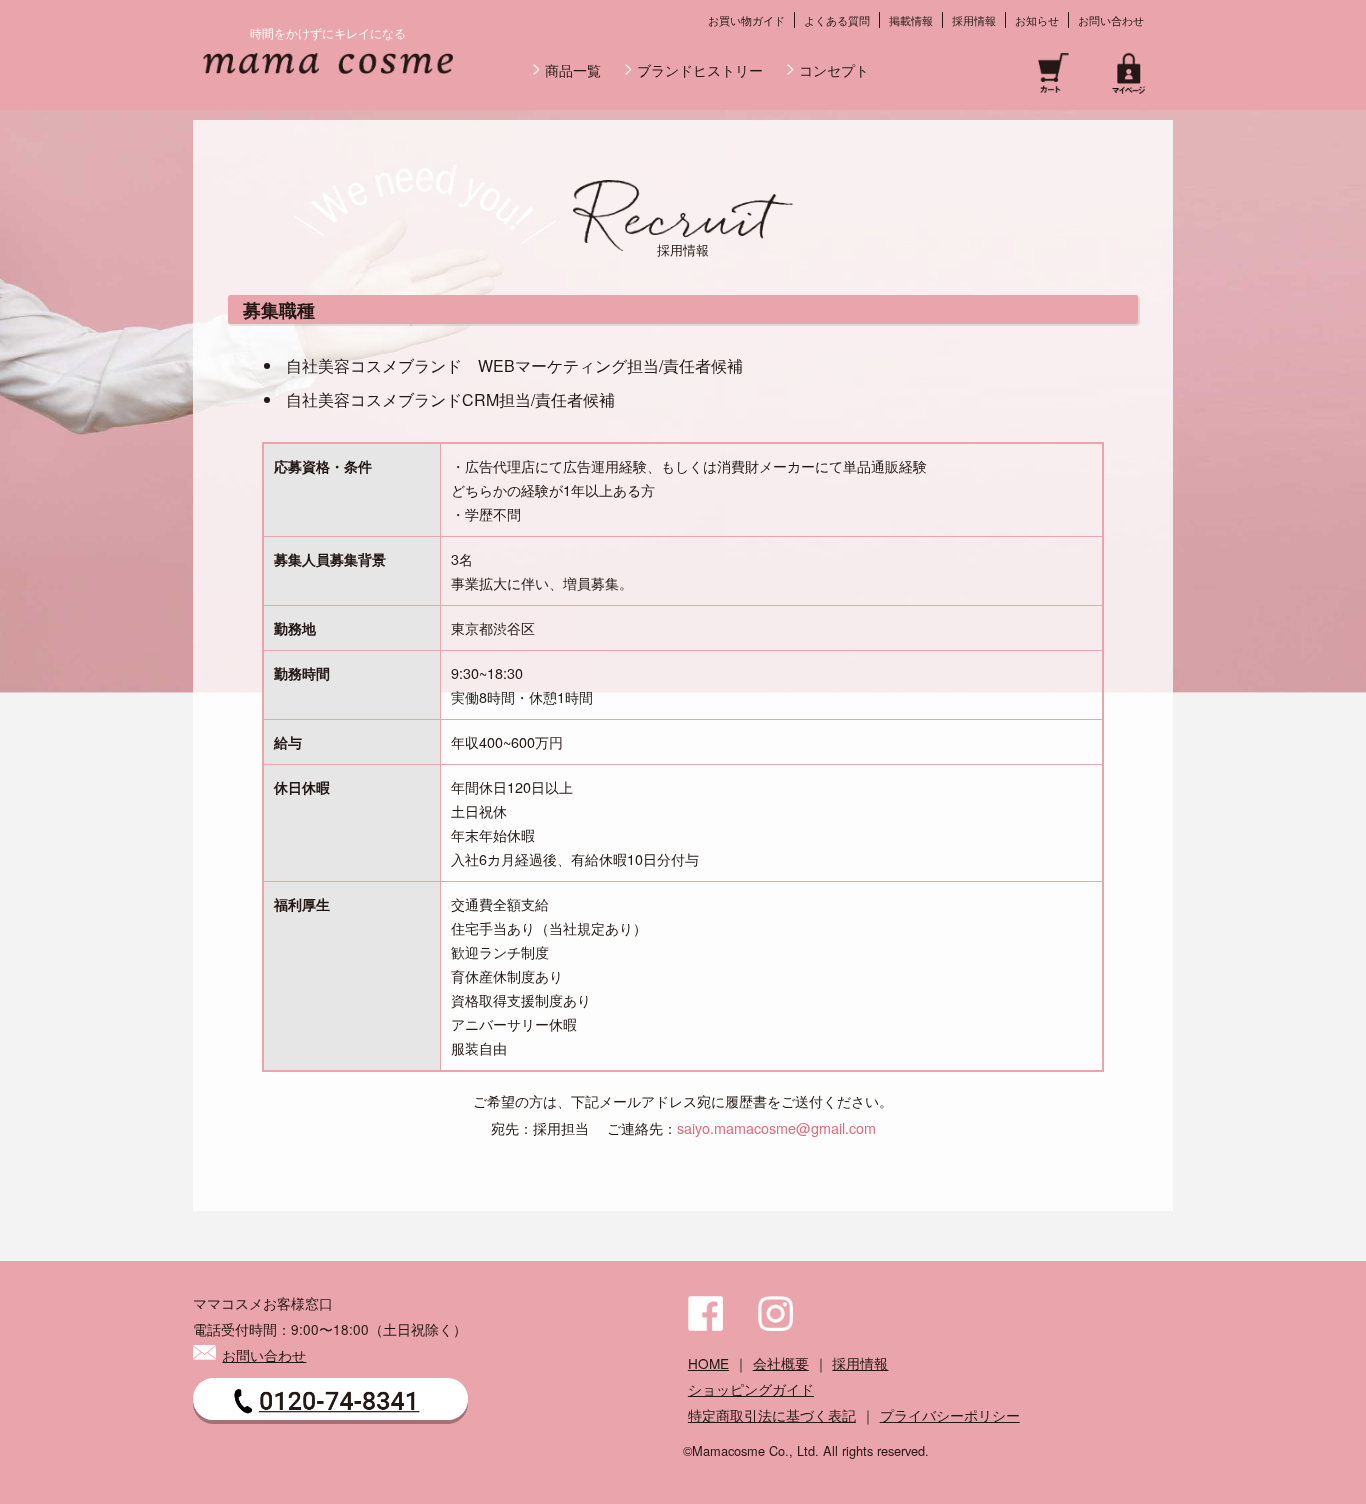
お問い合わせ (1111, 20)
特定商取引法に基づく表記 (772, 1415)
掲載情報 (911, 20)
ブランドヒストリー (700, 70)
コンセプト (834, 70)
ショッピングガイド (751, 1389)
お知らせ (1037, 20)
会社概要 (781, 1363)
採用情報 (974, 20)
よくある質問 (837, 20)
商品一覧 (573, 70)
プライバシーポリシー (950, 1415)
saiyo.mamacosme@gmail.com (776, 1127)
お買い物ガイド (746, 20)
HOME (708, 1363)
